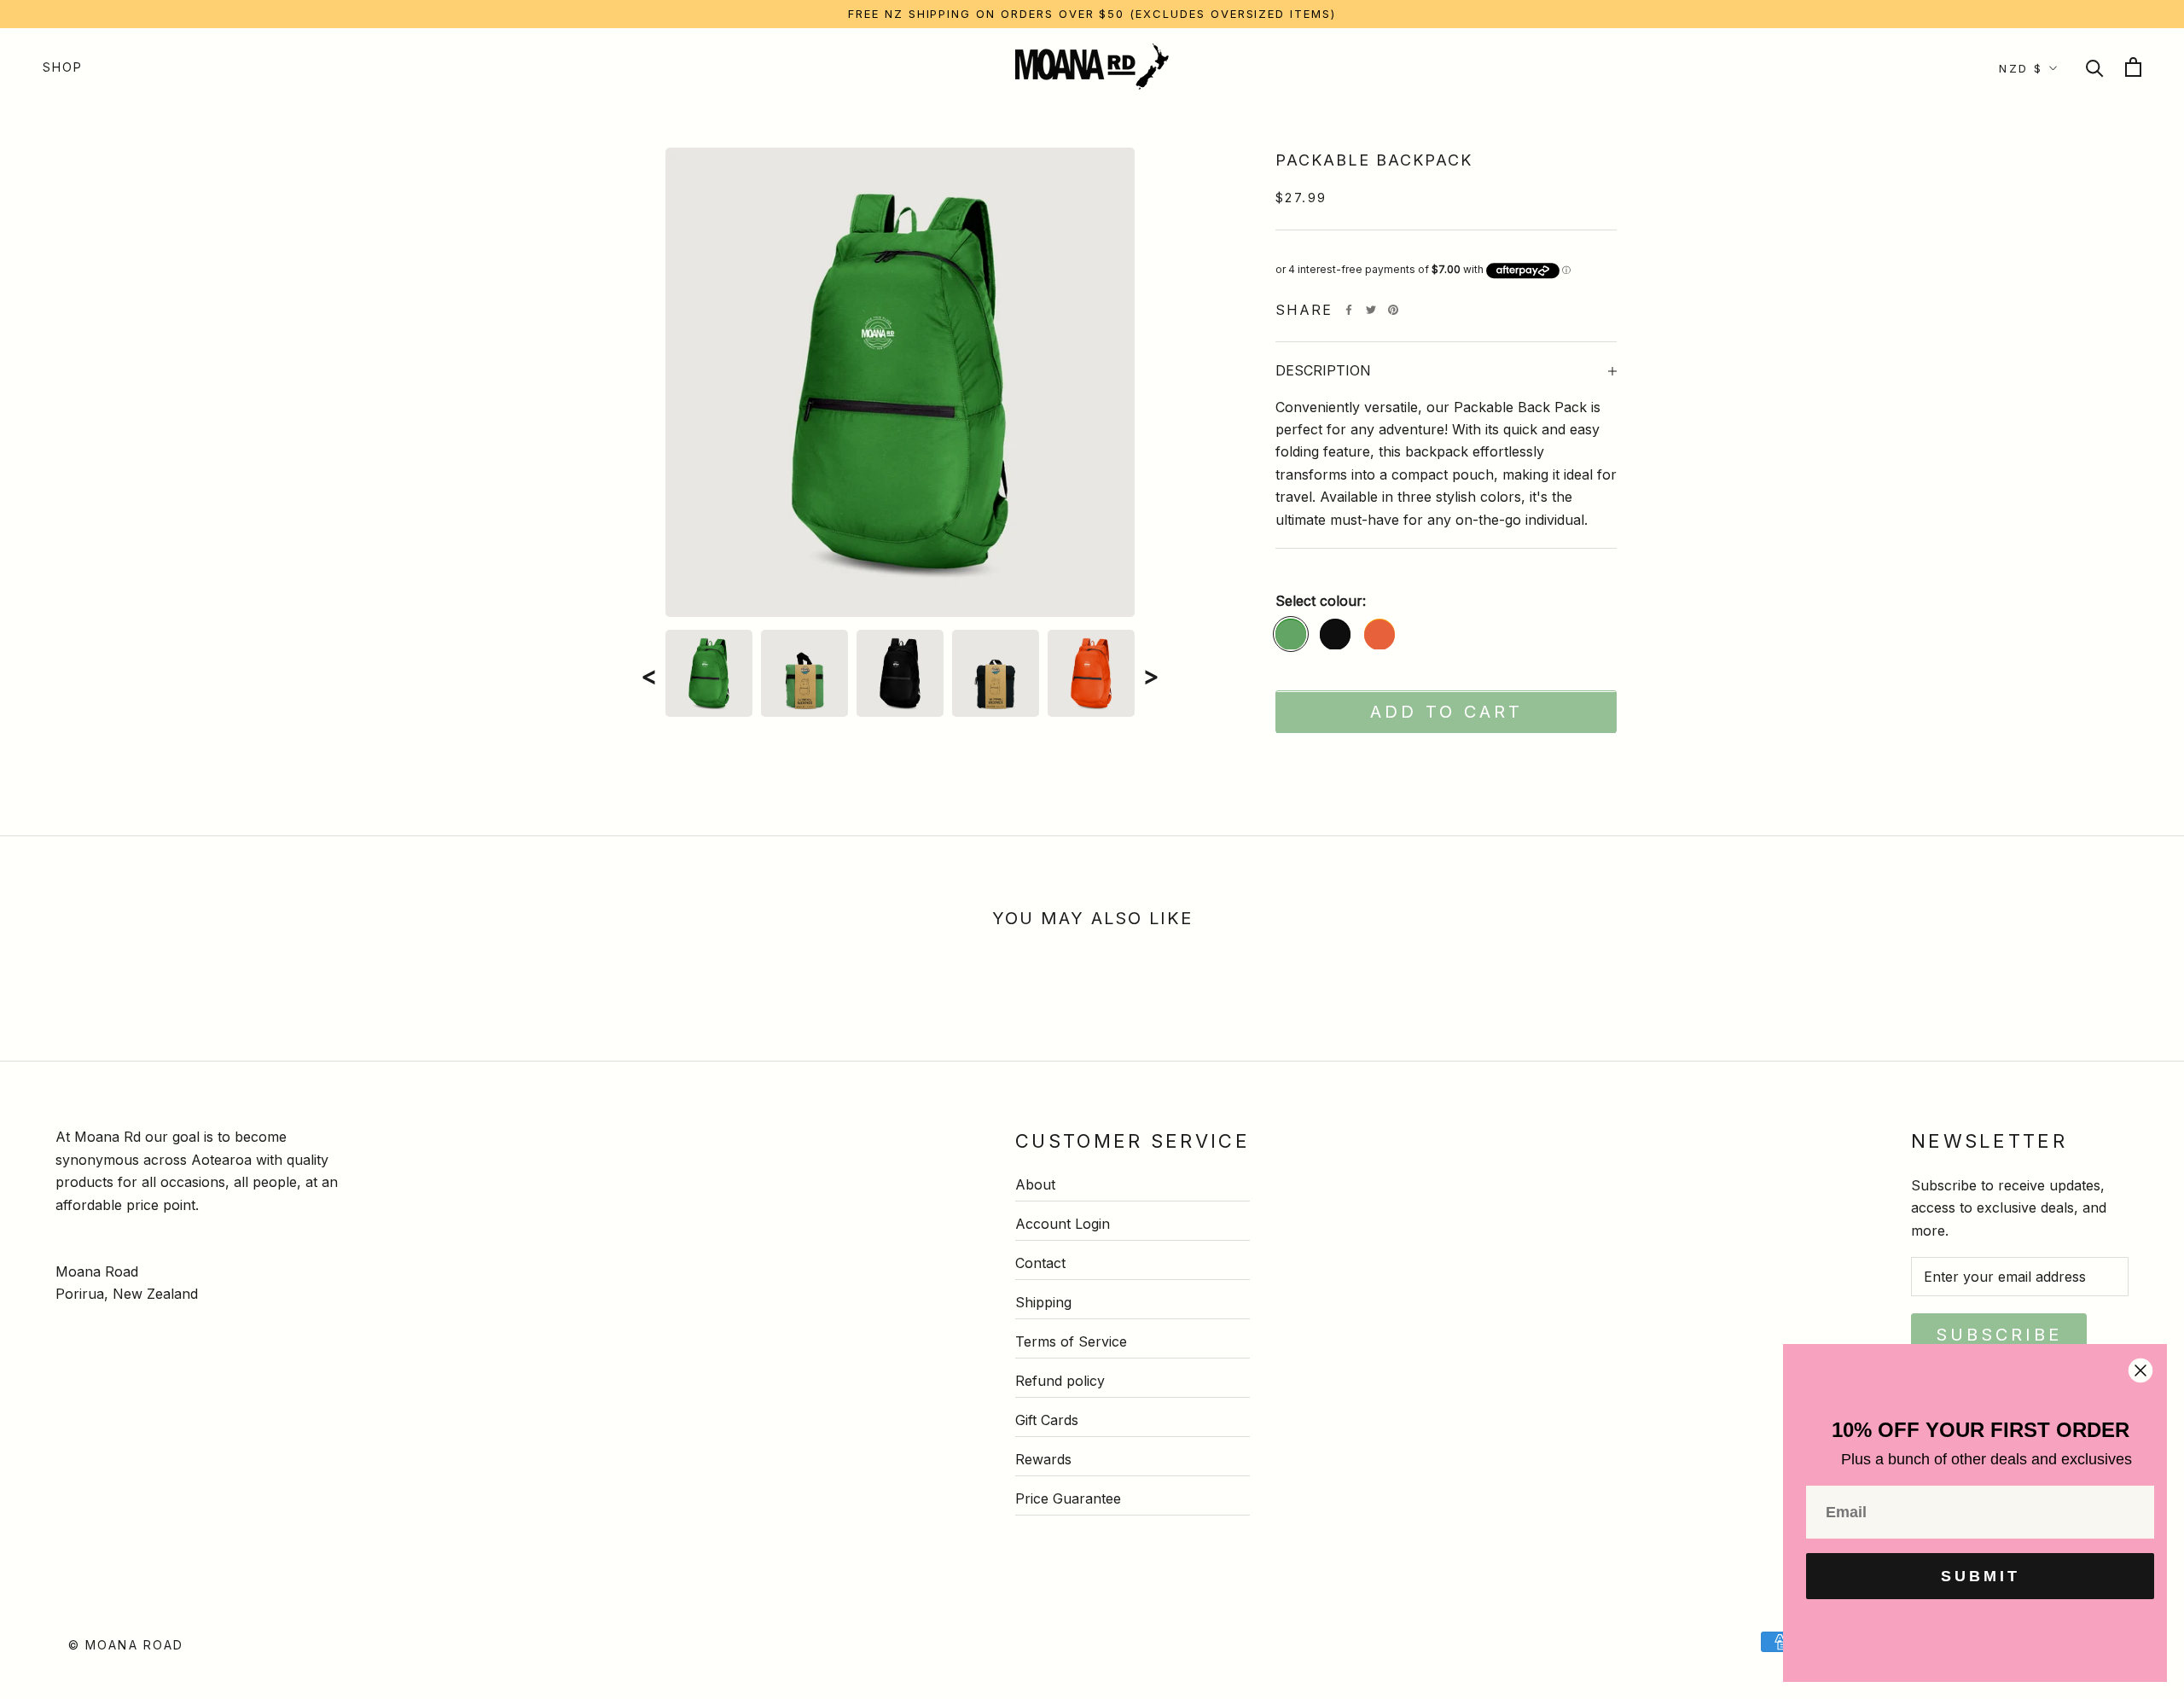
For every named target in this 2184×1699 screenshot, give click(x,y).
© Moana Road (126, 1645)
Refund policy (1060, 1381)
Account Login (1063, 1224)
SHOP (63, 67)
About (1035, 1184)
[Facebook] (1349, 310)
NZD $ (2021, 68)
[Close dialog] (2140, 1370)
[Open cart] (2133, 67)
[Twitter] (1371, 310)
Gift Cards (1047, 1420)
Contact (1040, 1263)
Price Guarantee (1068, 1498)
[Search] (2095, 67)
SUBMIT (1981, 1576)
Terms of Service (1071, 1341)
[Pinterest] (1393, 310)
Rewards (1043, 1459)
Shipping (1043, 1302)
